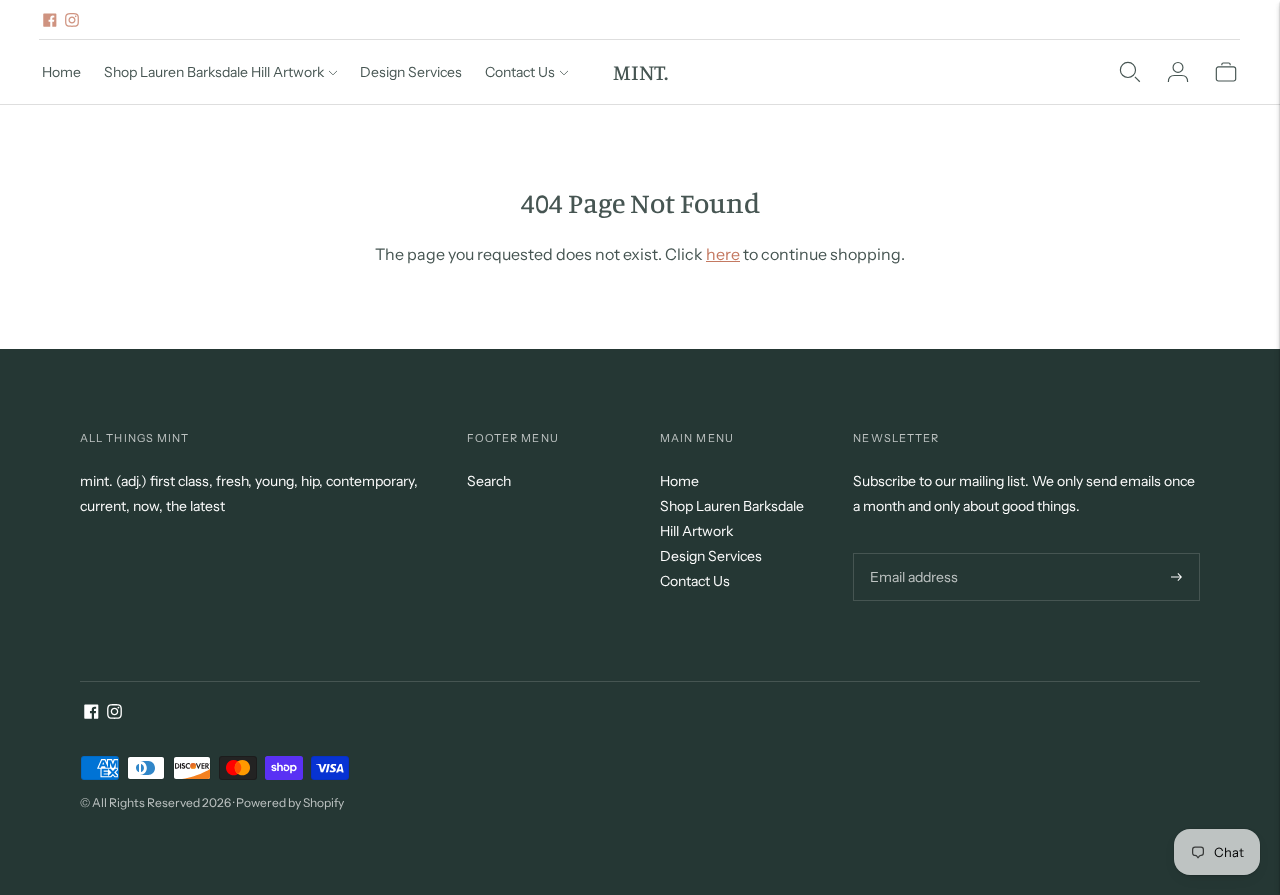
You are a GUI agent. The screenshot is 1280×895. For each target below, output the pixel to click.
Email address (911, 552)
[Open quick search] (1130, 72)
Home (61, 72)
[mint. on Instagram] (72, 20)
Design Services (411, 72)
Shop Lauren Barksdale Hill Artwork (214, 72)
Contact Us (520, 72)
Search (489, 481)
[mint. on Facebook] (50, 20)
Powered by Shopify (290, 802)
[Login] (1178, 72)
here (723, 254)
